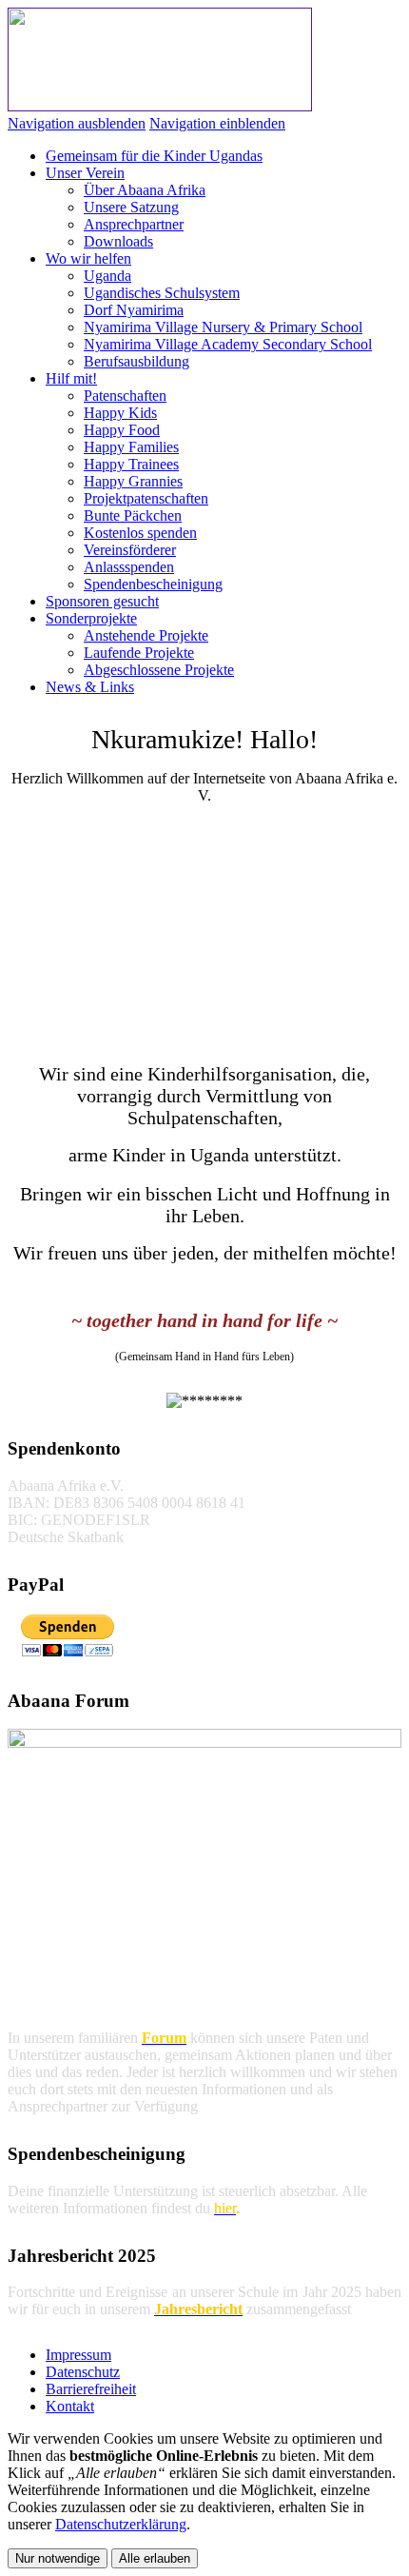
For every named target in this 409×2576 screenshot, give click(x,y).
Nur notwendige (58, 2558)
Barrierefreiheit (91, 2389)
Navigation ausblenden (77, 123)
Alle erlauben (155, 2558)
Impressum (78, 2355)
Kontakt (70, 2406)
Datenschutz (83, 2372)
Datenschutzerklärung (121, 2524)
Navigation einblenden (217, 123)
